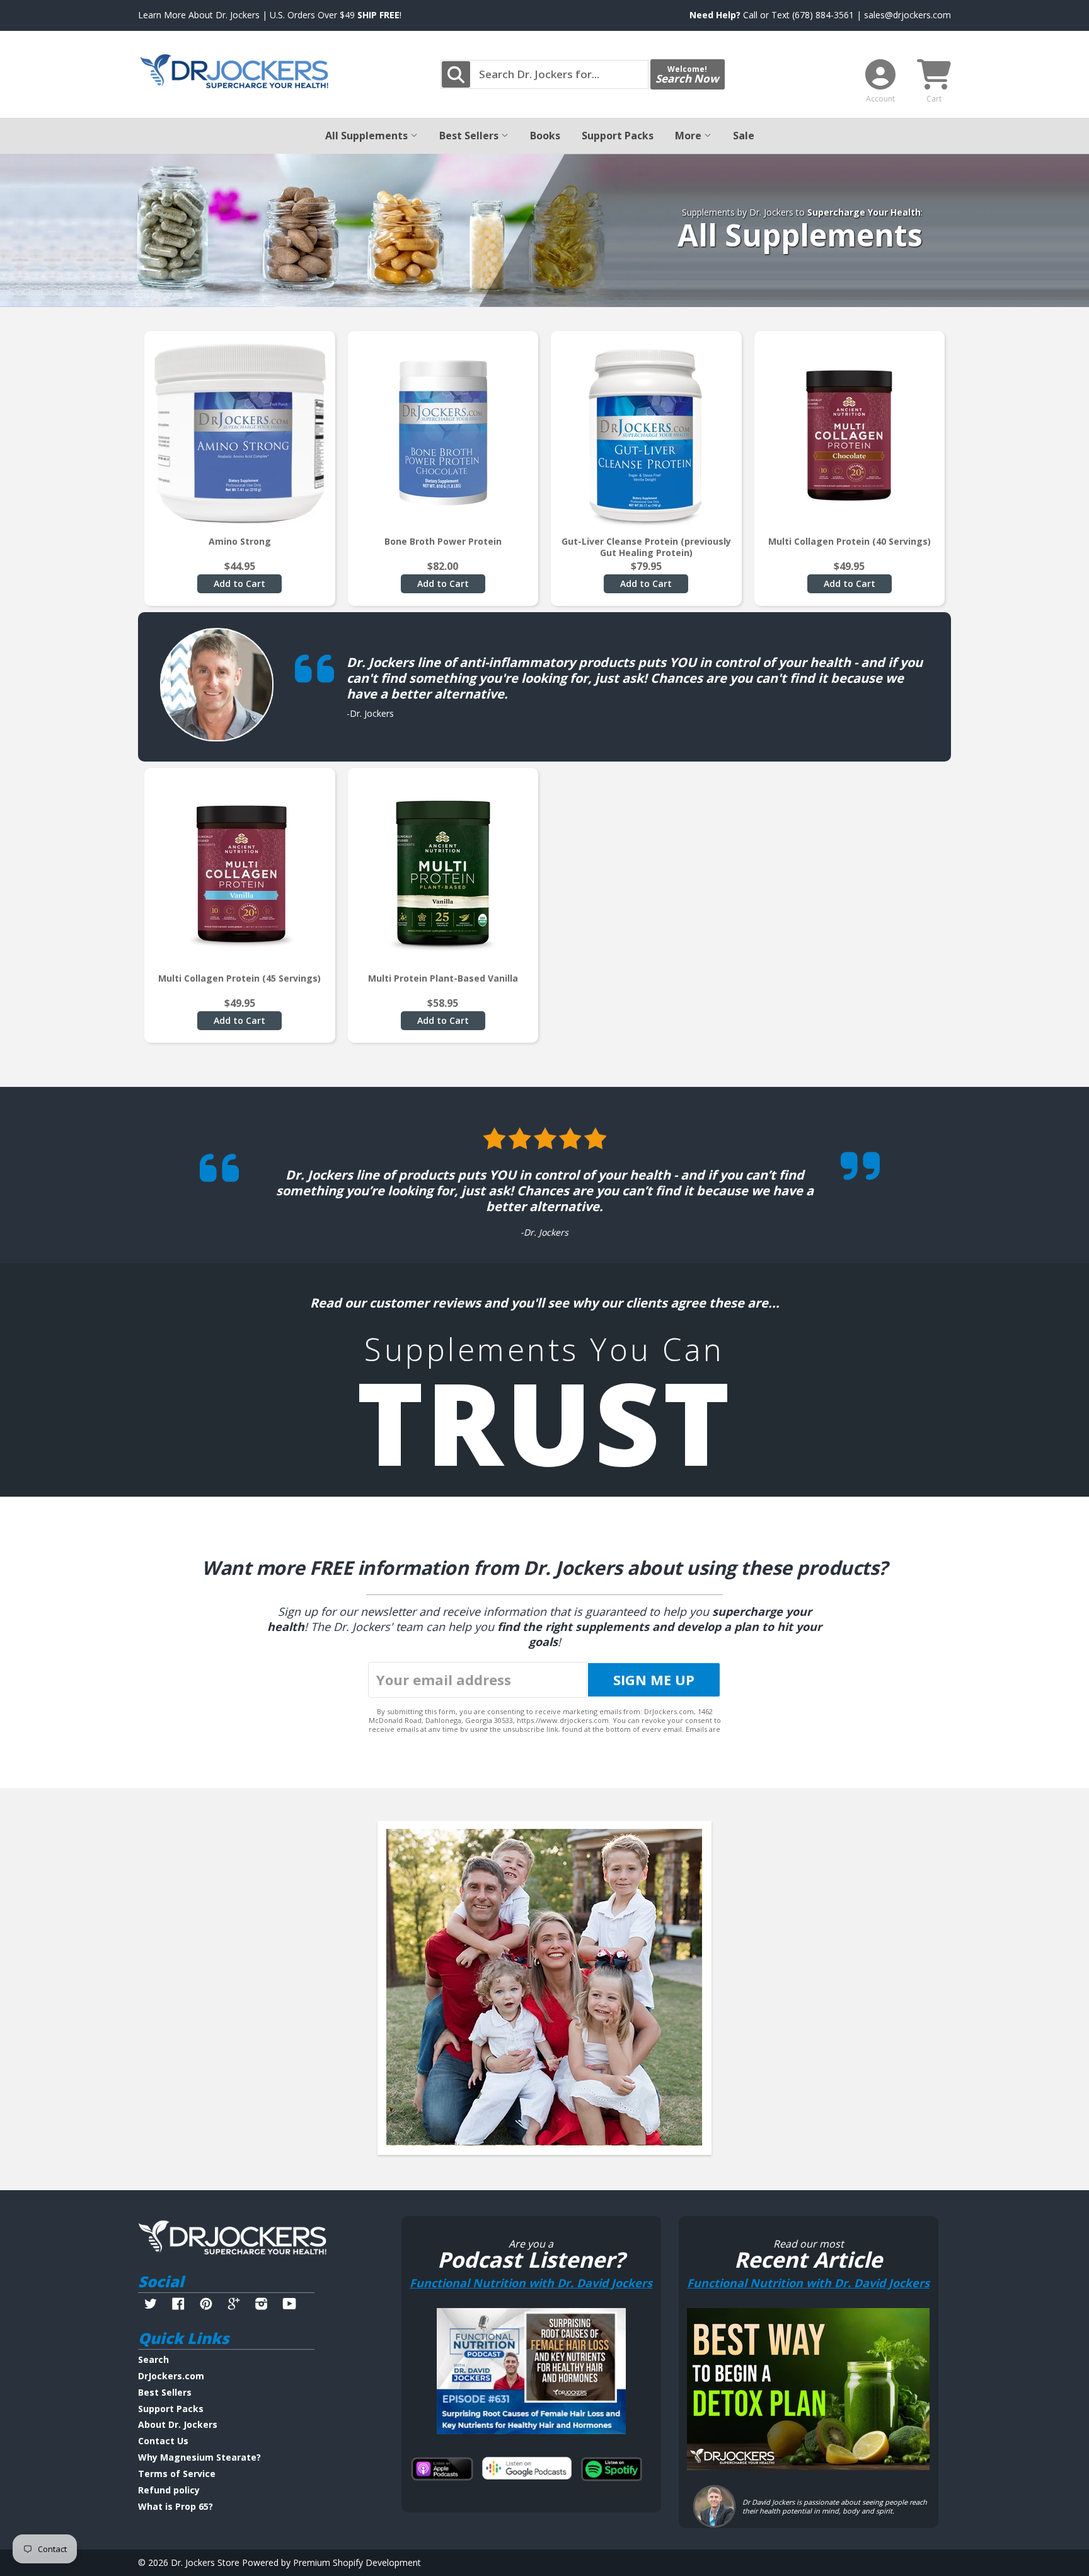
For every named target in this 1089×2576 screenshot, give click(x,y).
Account (880, 99)
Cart (934, 99)
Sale (744, 136)
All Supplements (368, 136)
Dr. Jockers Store (205, 2562)
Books (545, 136)
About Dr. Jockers (178, 2424)
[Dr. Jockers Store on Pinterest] (206, 2305)
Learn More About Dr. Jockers (199, 15)
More (689, 136)
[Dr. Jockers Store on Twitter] (151, 2305)
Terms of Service (177, 2474)
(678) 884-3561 (823, 15)
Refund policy (169, 2490)
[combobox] (544, 74)
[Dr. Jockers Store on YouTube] (290, 2305)
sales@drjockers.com (907, 15)
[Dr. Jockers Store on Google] (234, 2305)
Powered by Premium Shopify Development (331, 2562)
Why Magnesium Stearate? (199, 2457)
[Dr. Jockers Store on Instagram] (262, 2305)
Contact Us (163, 2441)
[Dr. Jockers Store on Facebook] (178, 2305)
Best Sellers (470, 136)
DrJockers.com (171, 2376)
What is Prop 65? (176, 2506)
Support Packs (618, 136)
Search (153, 2359)
